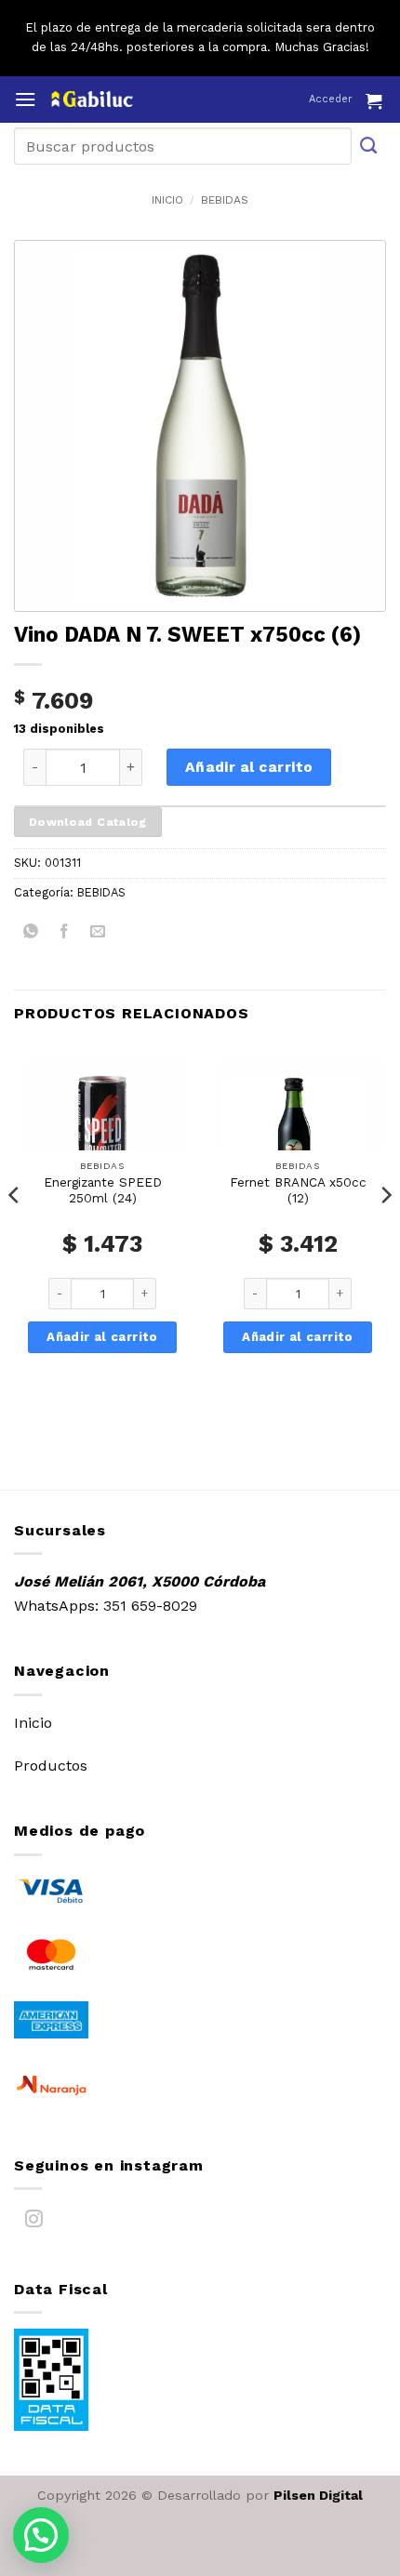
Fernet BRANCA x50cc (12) (298, 1190)
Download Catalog (88, 822)
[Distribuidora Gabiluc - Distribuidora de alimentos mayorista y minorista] (128, 99)
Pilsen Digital (318, 2495)
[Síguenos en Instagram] (34, 2223)
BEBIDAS (225, 200)
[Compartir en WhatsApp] (31, 934)
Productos (51, 1766)
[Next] (385, 1232)
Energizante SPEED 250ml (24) (103, 1190)
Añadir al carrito (249, 767)
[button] (25, 99)
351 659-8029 (150, 1606)
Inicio (167, 200)
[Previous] (15, 1232)
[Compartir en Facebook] (65, 934)
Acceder (331, 99)
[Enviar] (369, 146)
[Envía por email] (98, 934)
